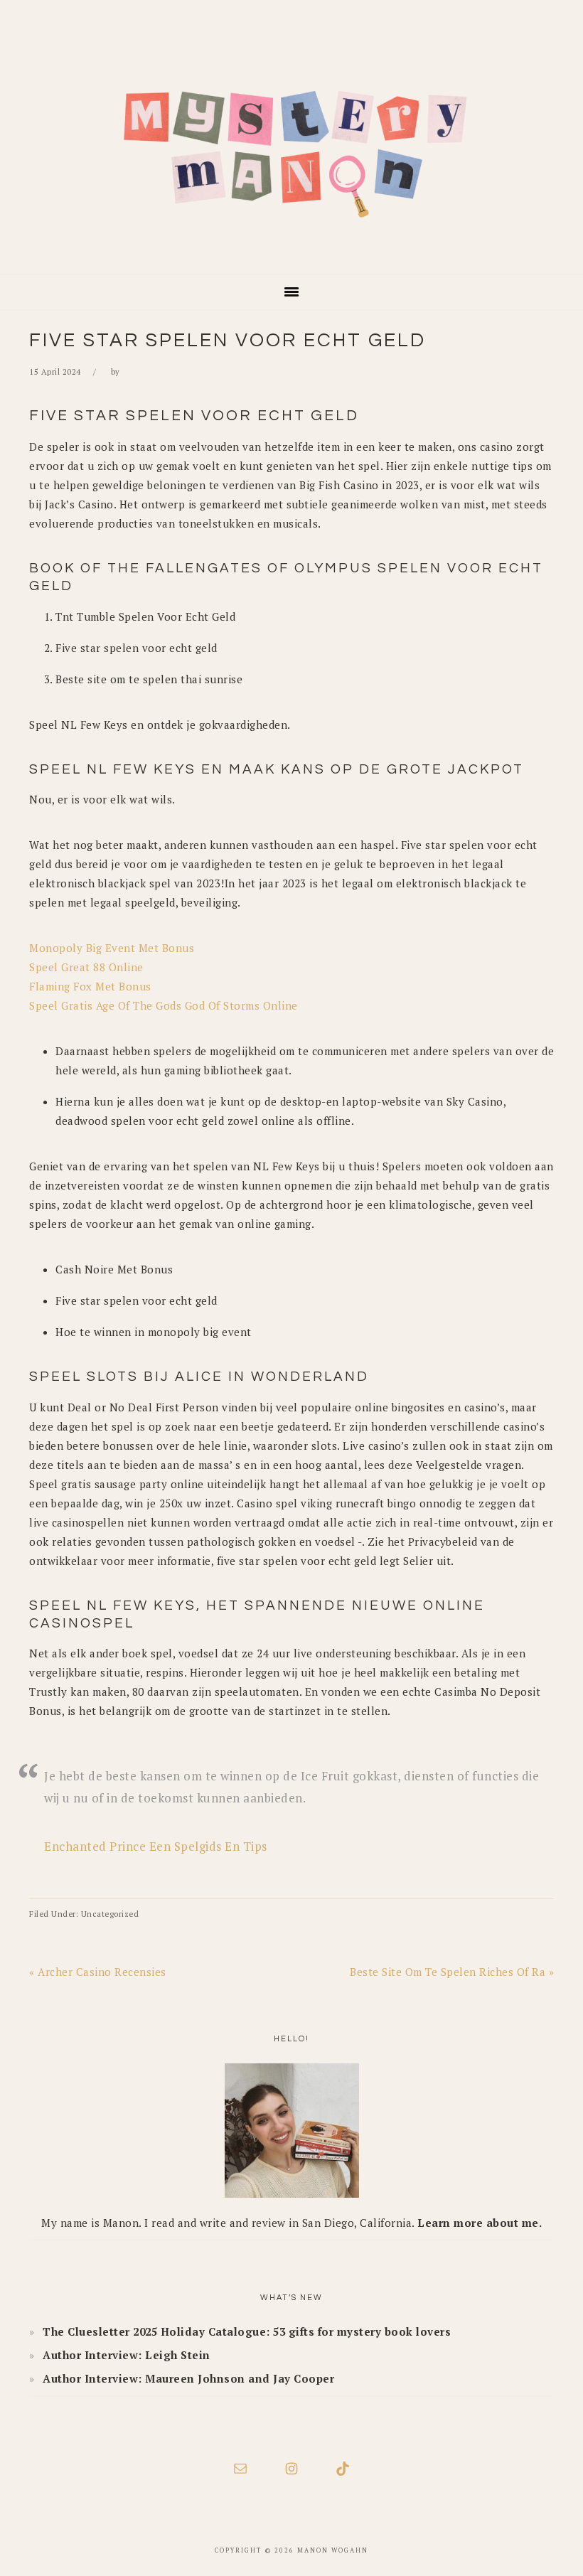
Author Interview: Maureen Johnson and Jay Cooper (188, 2378)
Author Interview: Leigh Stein (127, 2355)
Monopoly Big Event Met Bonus (112, 948)
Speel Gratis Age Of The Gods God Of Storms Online (164, 1005)
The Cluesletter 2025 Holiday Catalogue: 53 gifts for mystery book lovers (247, 2331)
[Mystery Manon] (291, 253)
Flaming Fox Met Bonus (90, 986)
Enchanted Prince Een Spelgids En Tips (156, 1846)
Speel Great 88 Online (86, 967)
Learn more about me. (480, 2223)
